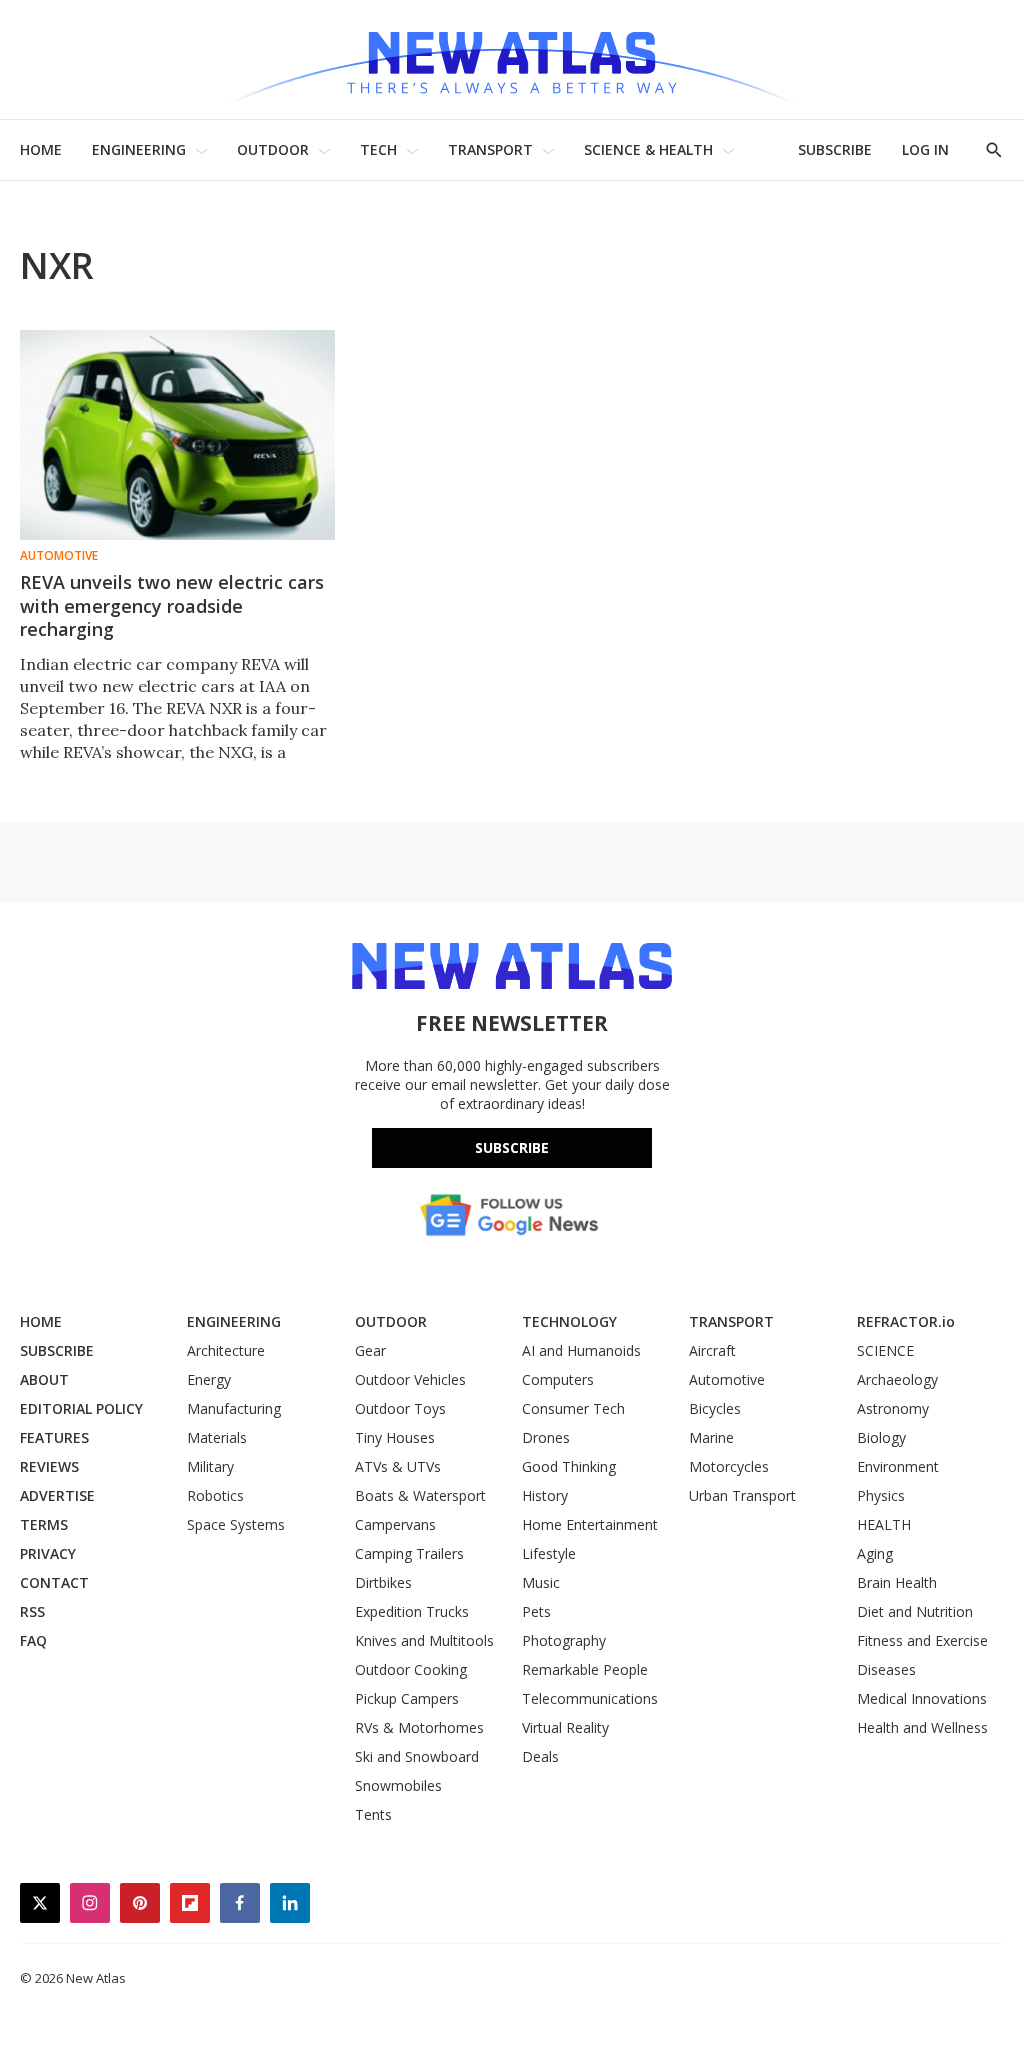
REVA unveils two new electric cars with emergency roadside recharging (172, 606)
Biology (881, 1437)
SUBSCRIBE (835, 149)
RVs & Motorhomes (419, 1727)
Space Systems (236, 1524)
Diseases (886, 1669)
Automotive (59, 556)
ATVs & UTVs (398, 1466)
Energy (209, 1379)
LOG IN (925, 149)
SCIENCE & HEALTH (648, 149)
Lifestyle (549, 1553)
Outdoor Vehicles (410, 1379)
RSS (32, 1611)
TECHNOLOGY (569, 1321)
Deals (540, 1756)
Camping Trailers (409, 1553)
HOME (41, 149)
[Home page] (512, 59)
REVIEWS (49, 1466)
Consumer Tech (573, 1408)
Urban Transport (742, 1495)
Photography (564, 1640)
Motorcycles (729, 1466)
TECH (378, 149)
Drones (546, 1437)
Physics (881, 1495)
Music (541, 1582)
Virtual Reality (565, 1727)
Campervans (395, 1524)
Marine (711, 1437)
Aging (875, 1553)
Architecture (226, 1350)
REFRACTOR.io (906, 1321)
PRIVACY (48, 1553)
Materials (217, 1437)
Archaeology (897, 1379)
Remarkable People (585, 1669)
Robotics (215, 1495)
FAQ (33, 1640)
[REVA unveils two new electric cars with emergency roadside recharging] (177, 435)
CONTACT (54, 1582)
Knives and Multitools (424, 1640)
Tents (373, 1814)
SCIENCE (885, 1350)
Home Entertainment (590, 1524)
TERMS (44, 1524)
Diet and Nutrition (915, 1611)
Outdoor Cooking (411, 1669)
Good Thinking (569, 1466)
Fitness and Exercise (922, 1640)
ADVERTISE (57, 1495)
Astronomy (893, 1408)
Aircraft (712, 1350)
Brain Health (897, 1582)
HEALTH (884, 1524)
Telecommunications (590, 1698)
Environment (898, 1466)
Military (210, 1466)
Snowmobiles (398, 1785)
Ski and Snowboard (417, 1756)
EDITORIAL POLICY (81, 1408)
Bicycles (715, 1408)
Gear (370, 1350)
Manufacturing (234, 1408)
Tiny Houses (395, 1437)
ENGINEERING (139, 149)
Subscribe (512, 1147)
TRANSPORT (490, 149)
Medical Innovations (922, 1698)
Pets (536, 1611)
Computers (558, 1379)
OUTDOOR (273, 149)
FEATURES (54, 1437)
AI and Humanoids (581, 1350)
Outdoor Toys (400, 1408)
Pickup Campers (407, 1698)
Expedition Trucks (412, 1611)
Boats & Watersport (420, 1495)
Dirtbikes (383, 1582)
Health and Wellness (922, 1727)
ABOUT (44, 1379)
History (545, 1495)
